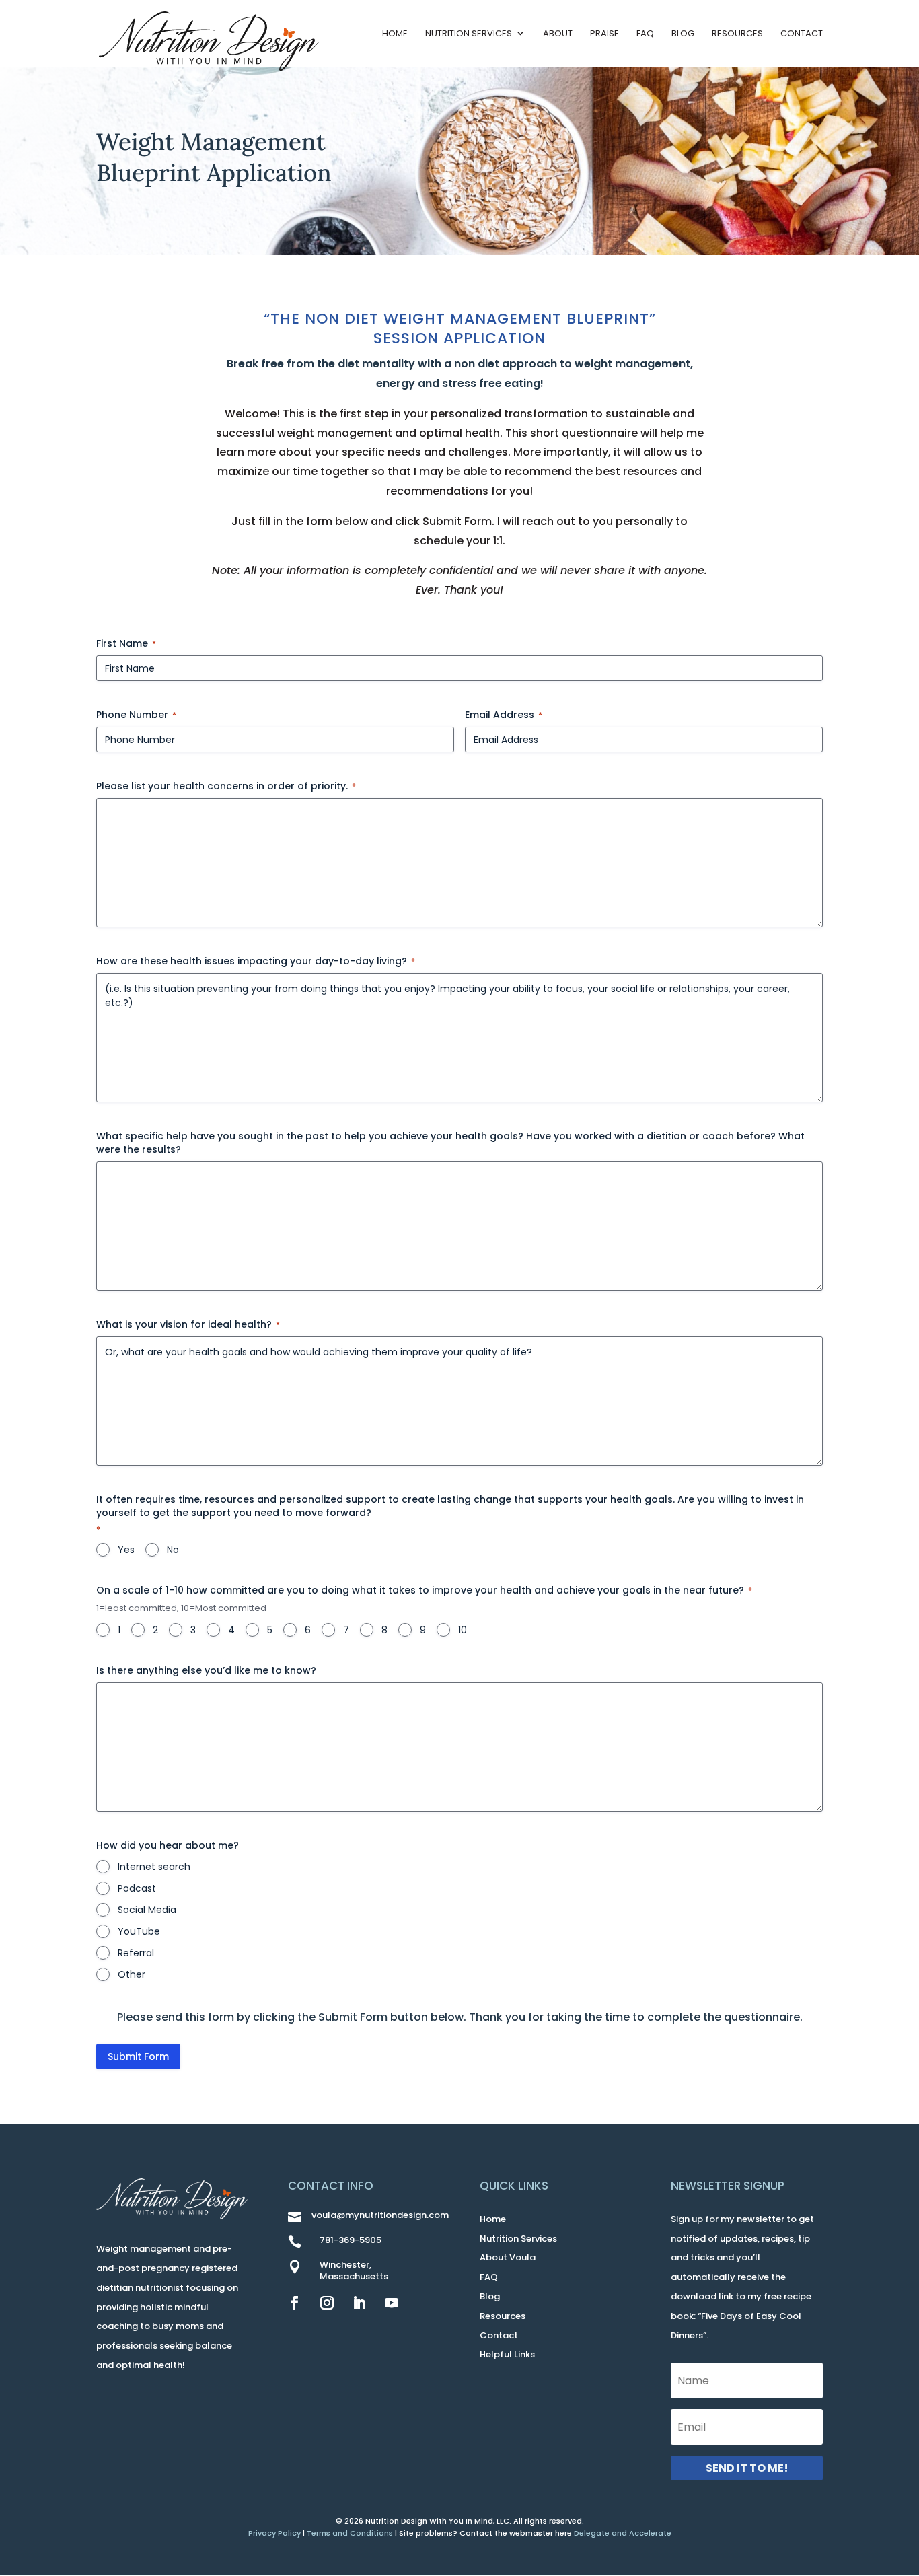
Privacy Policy (274, 2533)
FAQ (645, 33)
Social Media (147, 1910)
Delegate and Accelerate (623, 2533)
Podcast (137, 1888)
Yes (126, 1550)
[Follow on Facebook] (295, 2303)
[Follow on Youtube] (392, 2303)
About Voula (508, 2257)
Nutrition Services (469, 33)
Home (395, 33)
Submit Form (138, 2056)
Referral (136, 1953)
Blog (683, 33)
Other (132, 1974)
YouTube (139, 1931)
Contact (802, 33)
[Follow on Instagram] (327, 2303)
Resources (737, 33)
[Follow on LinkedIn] (359, 2303)
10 (463, 1630)
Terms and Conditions (350, 2533)
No (173, 1550)
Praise (604, 33)
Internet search (154, 1867)
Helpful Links (507, 2354)
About (558, 33)
